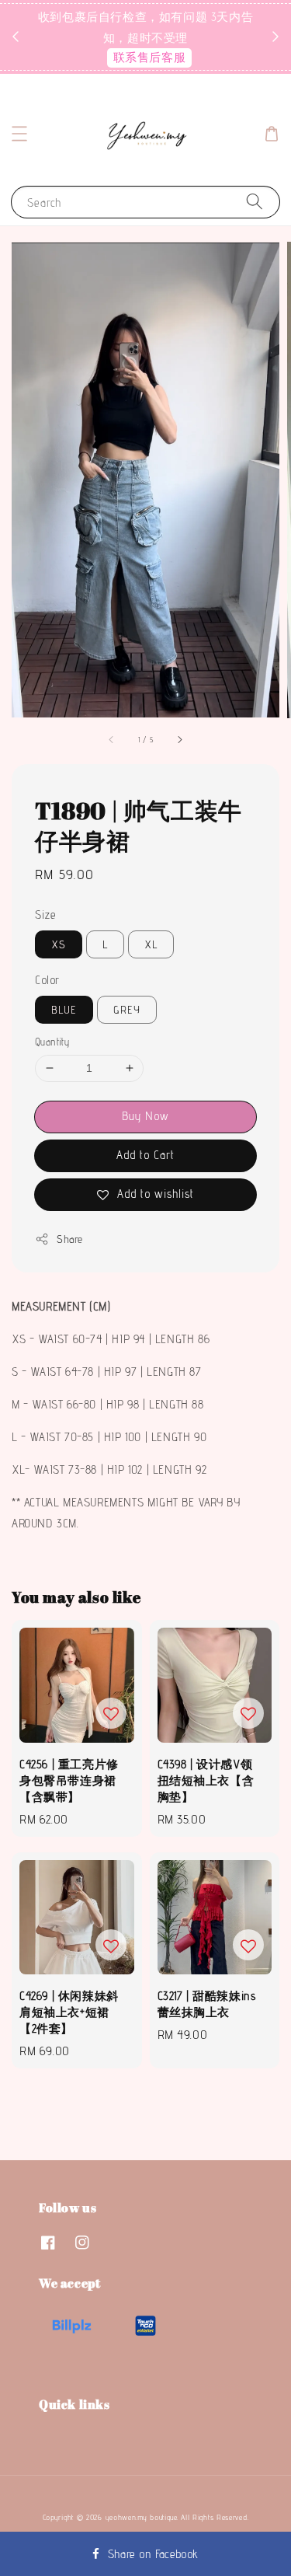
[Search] (255, 202)
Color (47, 980)
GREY (127, 1010)
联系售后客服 (150, 57)
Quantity (52, 1042)
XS (59, 944)
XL (151, 944)
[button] (19, 134)
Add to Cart (145, 1155)
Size (45, 915)
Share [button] (70, 1239)
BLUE (64, 1010)
